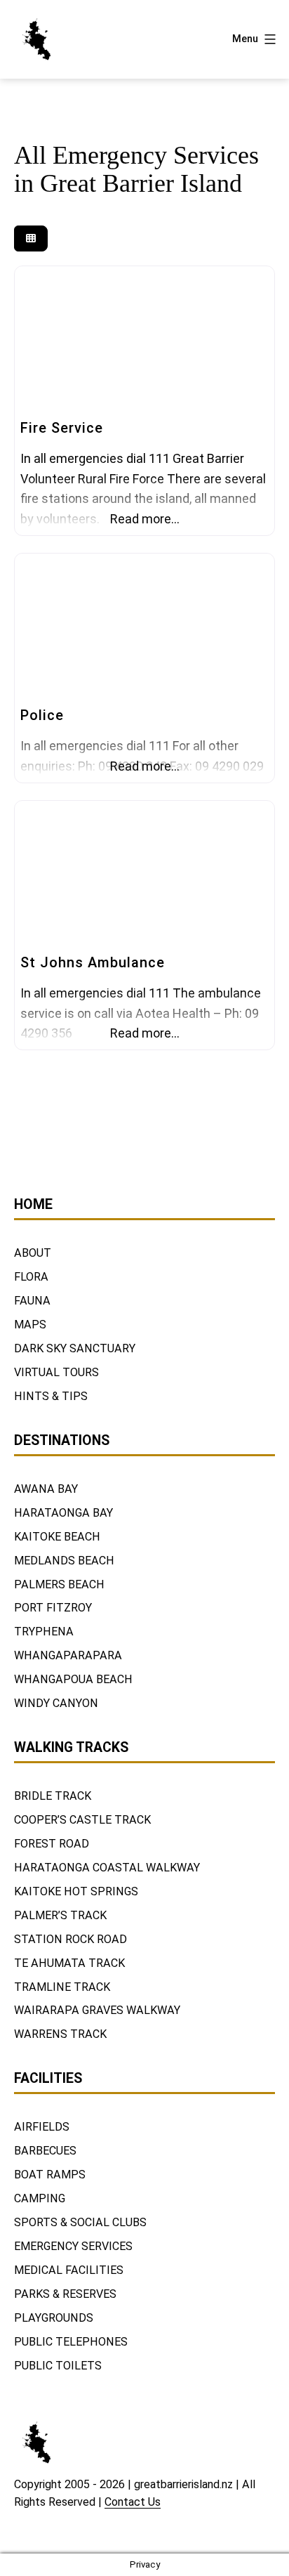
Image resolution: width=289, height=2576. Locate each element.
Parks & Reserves (65, 2294)
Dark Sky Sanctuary (75, 1348)
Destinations (62, 1440)
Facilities (48, 2078)
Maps (30, 1325)
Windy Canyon (56, 1703)
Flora (31, 1277)
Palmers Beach (59, 1584)
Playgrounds (54, 2318)
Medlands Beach (64, 1561)
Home (33, 1204)
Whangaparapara (68, 1655)
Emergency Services (73, 2246)
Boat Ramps (50, 2175)
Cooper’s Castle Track (82, 1820)
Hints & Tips (51, 1396)
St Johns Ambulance (93, 962)
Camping (40, 2198)
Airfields (42, 2127)
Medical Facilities (69, 2270)
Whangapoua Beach (73, 1679)
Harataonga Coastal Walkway (107, 1868)
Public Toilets (58, 2366)
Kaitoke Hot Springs (76, 1891)
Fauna (32, 1301)
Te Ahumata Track (69, 1963)
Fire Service (62, 428)
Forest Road (52, 1844)
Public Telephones (71, 2342)
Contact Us (133, 2502)
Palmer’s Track (60, 1915)
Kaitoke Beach (57, 1537)
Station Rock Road (70, 1939)
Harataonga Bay (63, 1513)
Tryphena (44, 1632)
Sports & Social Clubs (80, 2222)
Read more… (145, 519)
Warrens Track (60, 2034)
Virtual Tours (56, 1372)
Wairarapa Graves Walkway (97, 2010)
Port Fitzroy (53, 1608)
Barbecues (45, 2151)
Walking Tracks (71, 1747)
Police (42, 715)
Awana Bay (46, 1489)
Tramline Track (62, 1987)
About (33, 1253)
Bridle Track (53, 1796)
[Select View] (31, 238)
